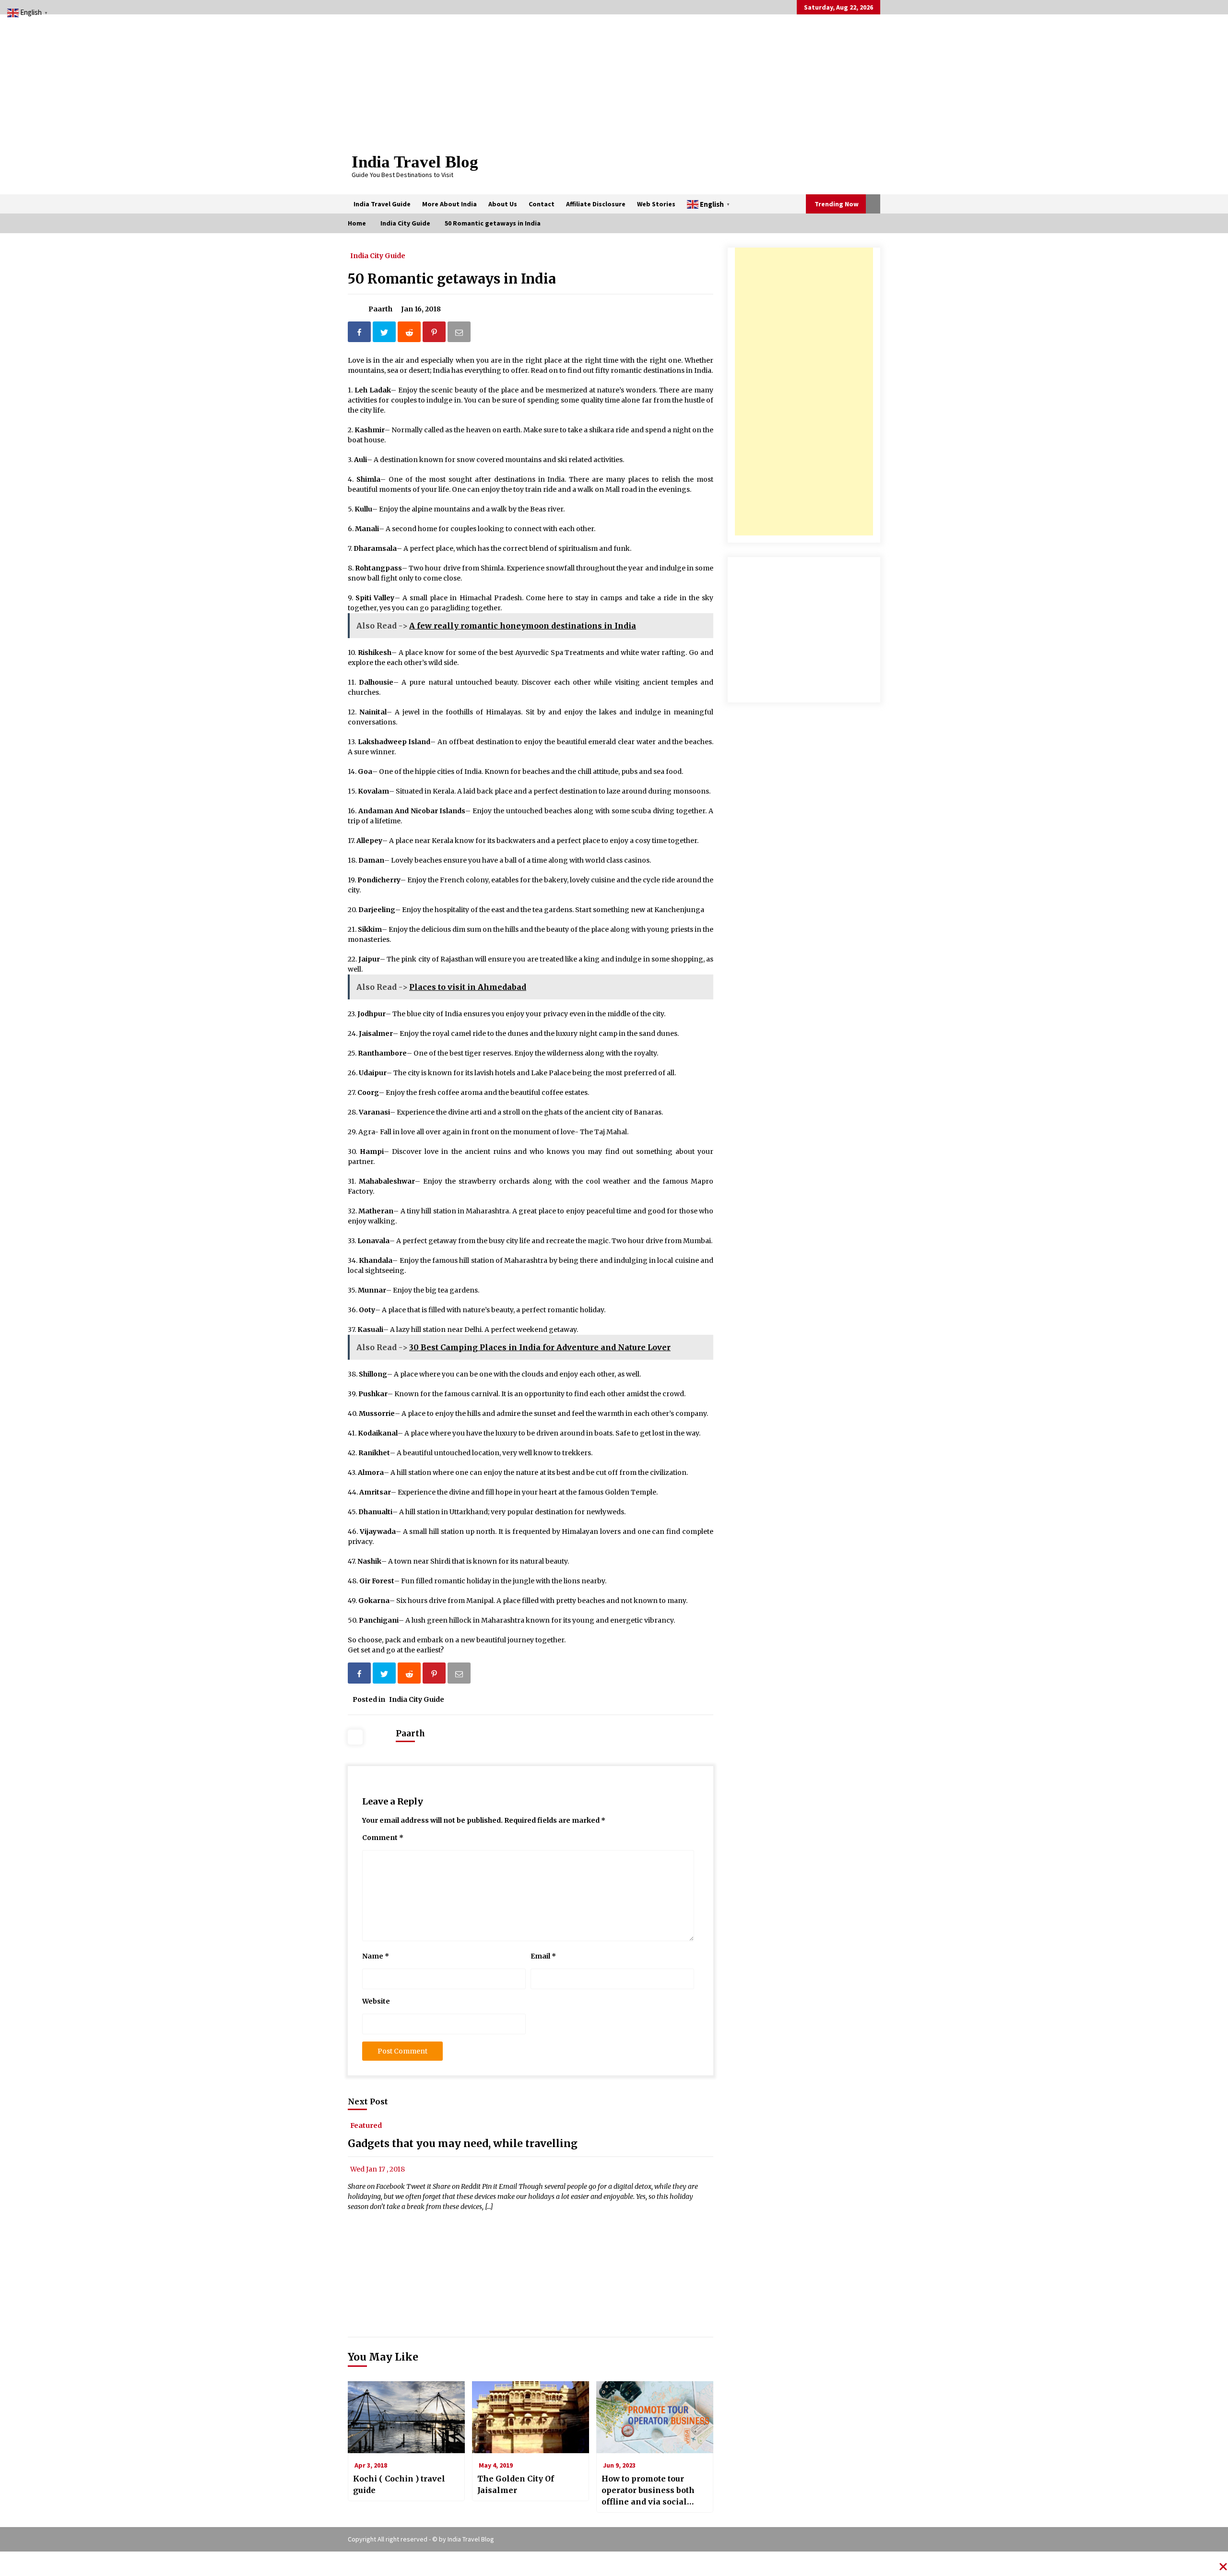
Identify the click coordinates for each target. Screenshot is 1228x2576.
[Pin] (435, 334)
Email (543, 1956)
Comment (383, 1838)
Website (376, 2001)
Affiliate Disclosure (596, 204)
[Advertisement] (804, 392)
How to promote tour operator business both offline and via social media (648, 2491)
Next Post (368, 2101)
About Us (503, 204)
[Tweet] (385, 334)
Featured (366, 2125)
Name (376, 1956)
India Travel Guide (382, 204)
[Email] (460, 334)
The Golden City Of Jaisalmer (516, 2484)
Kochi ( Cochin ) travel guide (399, 2484)
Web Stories (656, 204)
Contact (542, 204)
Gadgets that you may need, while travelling (463, 2143)
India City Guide (378, 255)
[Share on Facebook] (360, 334)
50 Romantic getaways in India (452, 279)
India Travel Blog (415, 162)
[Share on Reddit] (410, 334)
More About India (449, 204)
